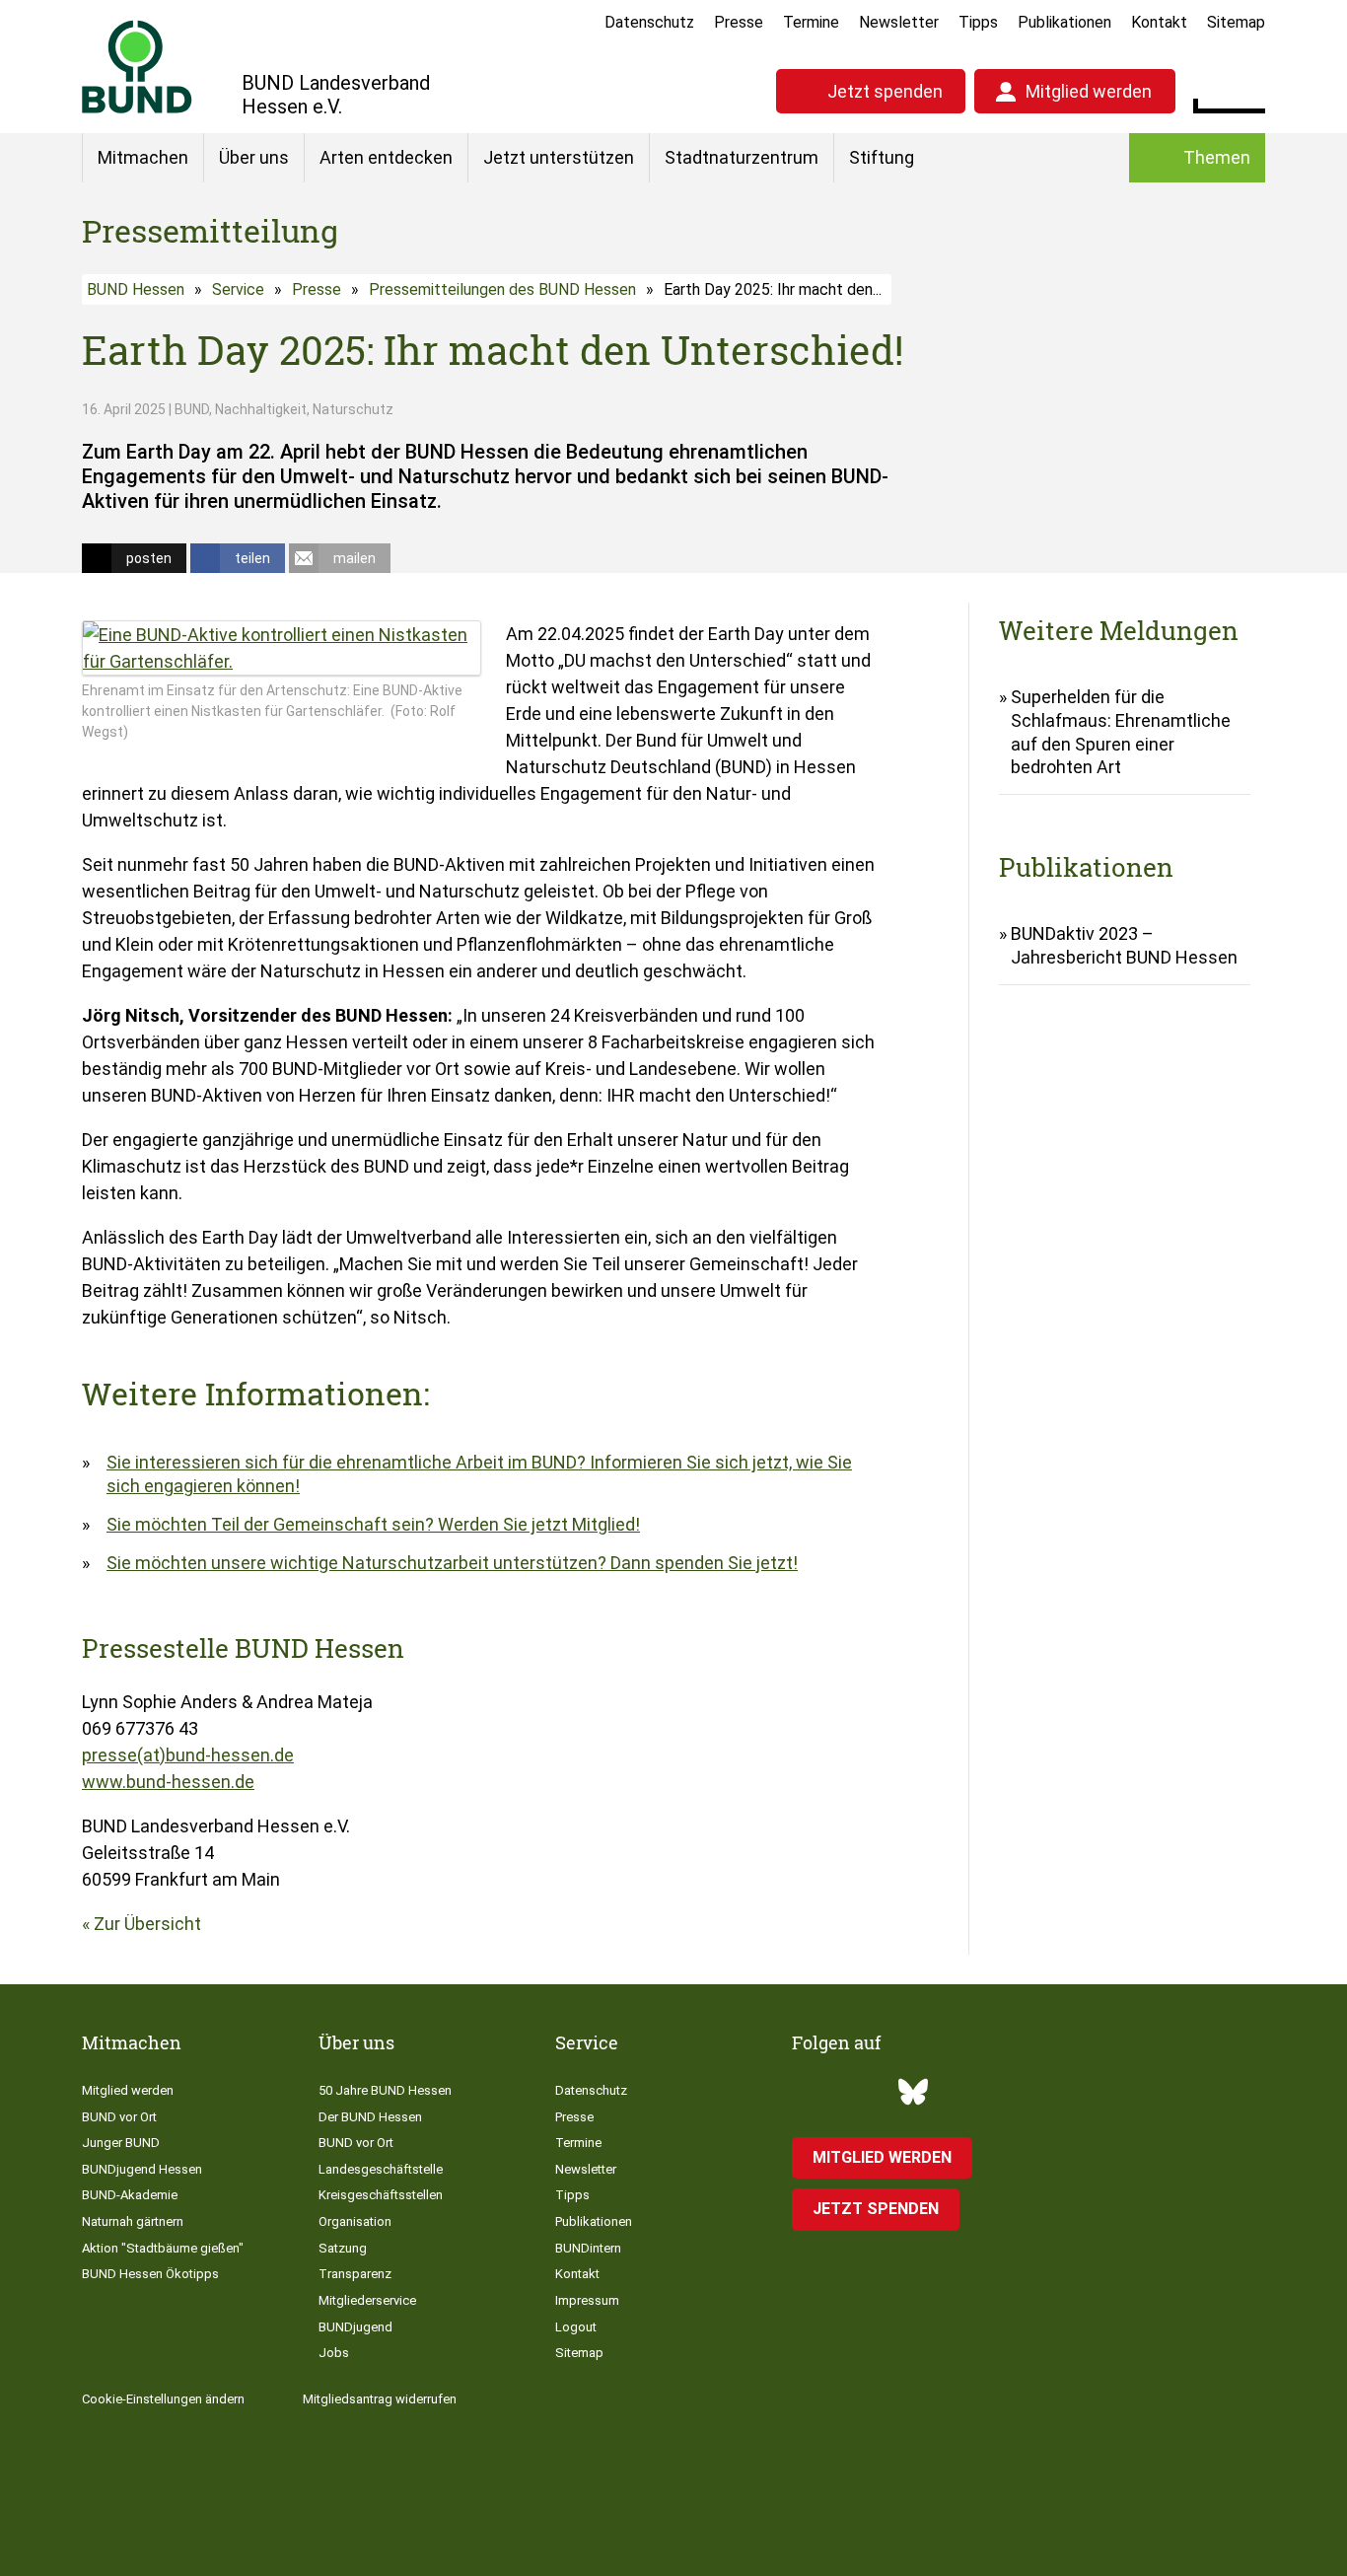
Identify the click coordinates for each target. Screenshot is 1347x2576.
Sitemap (1236, 22)
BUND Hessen (136, 289)
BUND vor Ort (119, 2117)
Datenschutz (649, 22)
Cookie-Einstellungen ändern (163, 2399)
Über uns (254, 157)
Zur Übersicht (147, 1924)
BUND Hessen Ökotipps (150, 2274)
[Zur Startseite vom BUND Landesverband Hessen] (137, 67)
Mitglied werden (1089, 91)
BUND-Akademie (130, 2195)
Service (238, 289)
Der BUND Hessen (370, 2117)
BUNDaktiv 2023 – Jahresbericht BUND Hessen (1124, 945)
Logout (576, 2327)
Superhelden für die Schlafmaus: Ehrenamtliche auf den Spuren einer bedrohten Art (1121, 732)
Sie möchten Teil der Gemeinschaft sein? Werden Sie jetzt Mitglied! (373, 1524)
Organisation (355, 2221)
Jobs (334, 2353)
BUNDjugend (355, 2327)
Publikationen (1064, 22)
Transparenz (355, 2274)
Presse (739, 22)
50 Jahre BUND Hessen (385, 2090)
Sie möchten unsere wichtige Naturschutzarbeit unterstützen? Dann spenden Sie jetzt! (452, 1563)
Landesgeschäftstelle (381, 2169)
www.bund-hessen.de (168, 1782)
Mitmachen (143, 157)
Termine (811, 22)
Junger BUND (121, 2143)
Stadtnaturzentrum (742, 157)
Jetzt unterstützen (559, 157)
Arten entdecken (386, 157)
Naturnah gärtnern (133, 2221)
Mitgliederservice (367, 2300)
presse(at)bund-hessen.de (188, 1755)
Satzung (343, 2248)
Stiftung (882, 157)
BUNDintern (588, 2248)
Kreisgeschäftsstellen (381, 2195)
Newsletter (899, 22)
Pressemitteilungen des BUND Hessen (502, 289)
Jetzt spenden (885, 91)
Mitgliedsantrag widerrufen (380, 2399)
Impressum (587, 2300)
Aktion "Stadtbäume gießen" (163, 2248)
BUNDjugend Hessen (142, 2169)
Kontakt (1159, 22)
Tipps (978, 22)
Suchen (1250, 89)
